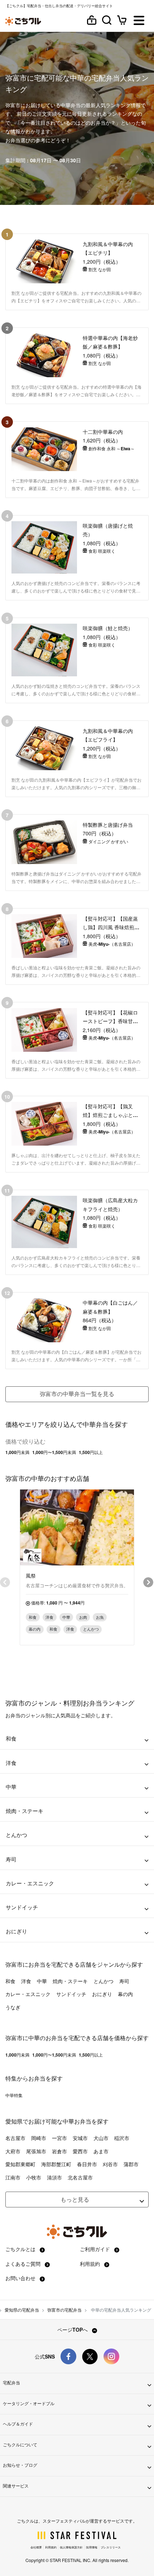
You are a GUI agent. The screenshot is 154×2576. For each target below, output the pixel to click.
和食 (10, 1981)
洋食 (26, 1981)
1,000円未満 (17, 1452)
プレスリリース (111, 2547)
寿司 (124, 1981)
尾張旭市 (36, 2151)
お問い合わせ (21, 2278)
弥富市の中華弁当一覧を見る (77, 1394)
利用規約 (91, 2264)
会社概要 (36, 2547)
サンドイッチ (71, 1994)
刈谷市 (110, 2164)
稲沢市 (122, 2138)
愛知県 (14, 2121)
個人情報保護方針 (71, 2547)
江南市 (13, 2177)
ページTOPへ (73, 2330)
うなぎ (13, 2007)
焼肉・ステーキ (70, 1981)
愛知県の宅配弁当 (22, 2310)
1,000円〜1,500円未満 (54, 1452)
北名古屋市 (80, 2177)
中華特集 (14, 2095)
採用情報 (92, 2547)
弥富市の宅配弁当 (64, 2310)
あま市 (101, 2151)
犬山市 (101, 2138)
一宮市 (59, 2138)
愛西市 (80, 2151)
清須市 (54, 2177)
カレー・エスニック (28, 1994)
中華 (42, 1981)
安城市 (80, 2138)
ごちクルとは (21, 2249)
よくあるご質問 (24, 2264)
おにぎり (102, 1994)
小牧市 (34, 2177)
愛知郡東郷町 (20, 2164)
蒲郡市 (131, 2164)
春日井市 (87, 2164)
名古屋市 (15, 2138)
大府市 (13, 2151)
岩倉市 (59, 2151)
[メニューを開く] (139, 21)
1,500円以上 (91, 1452)
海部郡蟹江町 (56, 2164)
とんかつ (104, 1981)
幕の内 (125, 1994)
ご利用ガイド (96, 2249)
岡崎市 (39, 2138)
